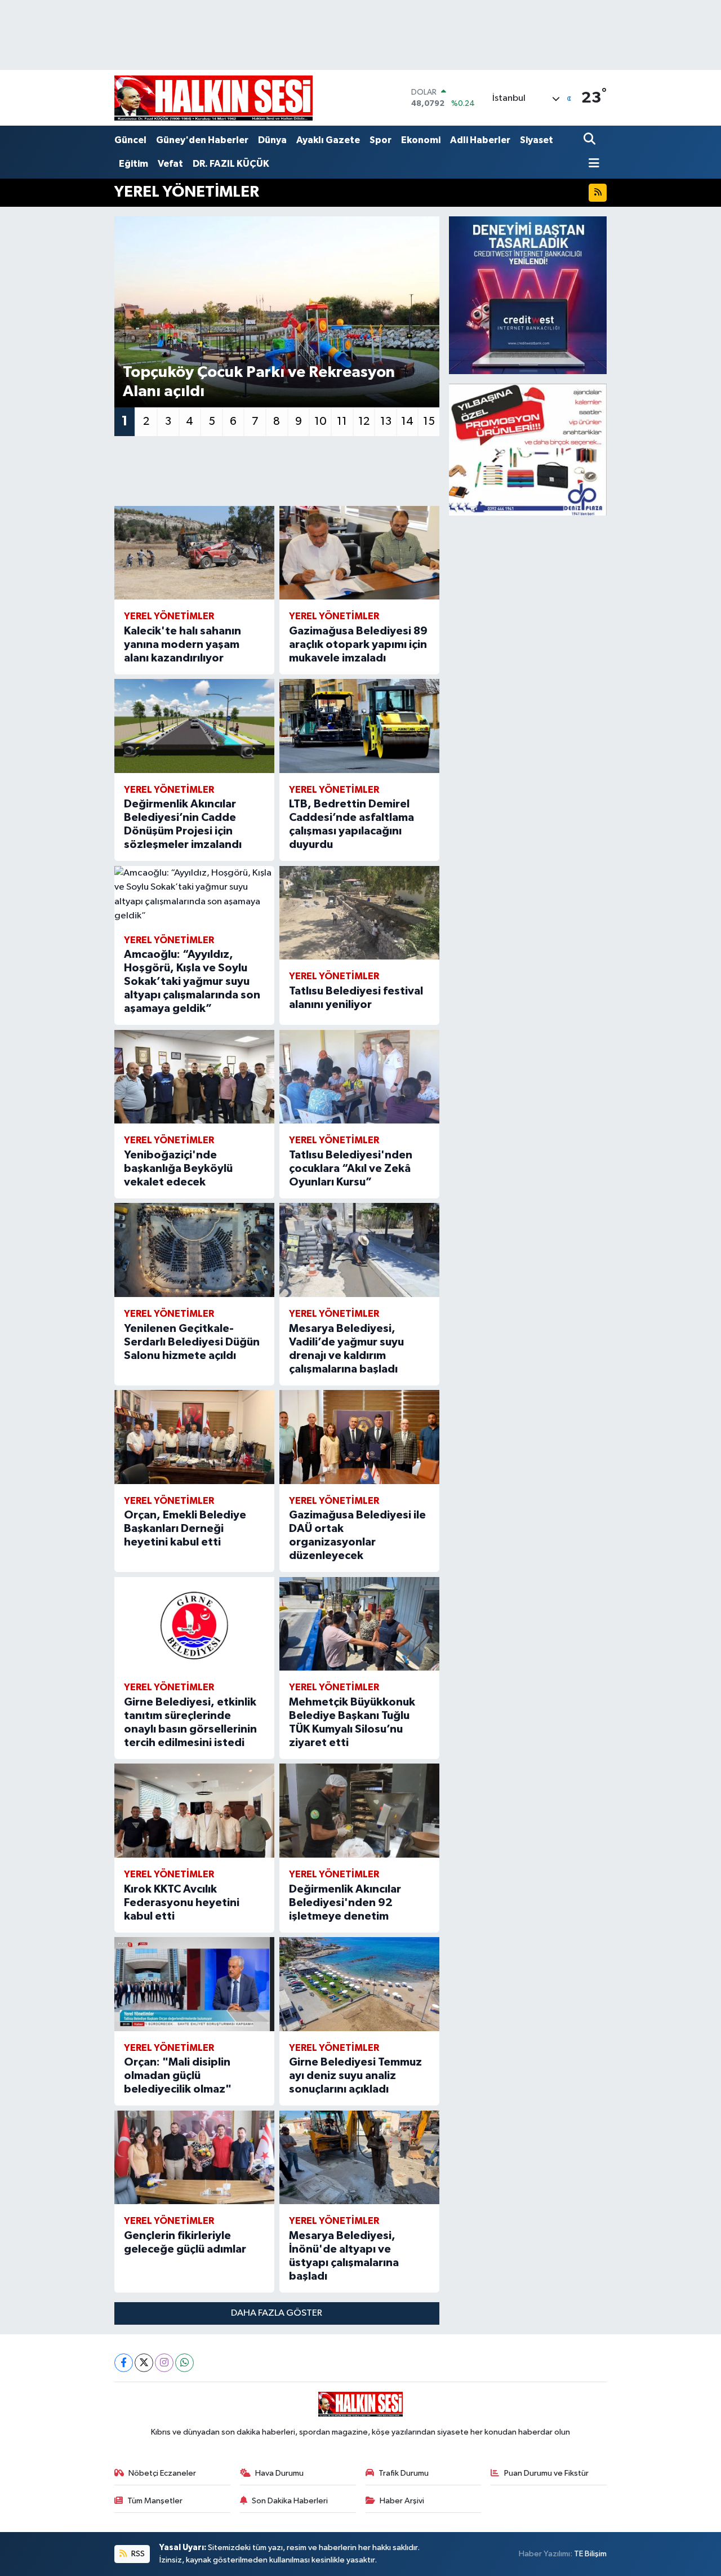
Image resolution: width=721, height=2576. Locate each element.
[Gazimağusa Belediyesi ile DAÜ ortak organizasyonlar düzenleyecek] (359, 1437)
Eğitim (133, 164)
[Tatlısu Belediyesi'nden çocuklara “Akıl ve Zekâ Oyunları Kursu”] (359, 1077)
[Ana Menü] (591, 164)
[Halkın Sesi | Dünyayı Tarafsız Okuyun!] (213, 98)
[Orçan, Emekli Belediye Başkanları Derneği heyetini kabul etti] (194, 1437)
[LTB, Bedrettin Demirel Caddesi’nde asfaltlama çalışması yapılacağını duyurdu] (359, 726)
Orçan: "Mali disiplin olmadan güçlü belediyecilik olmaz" (178, 2076)
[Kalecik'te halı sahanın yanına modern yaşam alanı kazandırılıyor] (194, 553)
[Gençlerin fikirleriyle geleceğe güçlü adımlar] (194, 2158)
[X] (144, 2363)
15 (429, 421)
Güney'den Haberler (202, 140)
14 (407, 421)
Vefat (170, 164)
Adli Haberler (480, 140)
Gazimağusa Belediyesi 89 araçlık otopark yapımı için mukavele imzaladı (358, 645)
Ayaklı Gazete (328, 140)
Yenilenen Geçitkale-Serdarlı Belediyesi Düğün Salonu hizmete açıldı (192, 1342)
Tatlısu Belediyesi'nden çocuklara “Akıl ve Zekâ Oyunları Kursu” (351, 1169)
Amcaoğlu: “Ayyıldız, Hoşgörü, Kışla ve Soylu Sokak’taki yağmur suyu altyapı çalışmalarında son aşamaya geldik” (192, 981)
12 (364, 421)
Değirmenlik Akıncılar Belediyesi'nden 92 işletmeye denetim (345, 1903)
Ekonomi (421, 140)
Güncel (130, 140)
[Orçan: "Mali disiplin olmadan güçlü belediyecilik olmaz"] (194, 1984)
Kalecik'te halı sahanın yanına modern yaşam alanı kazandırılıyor (183, 645)
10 (321, 421)
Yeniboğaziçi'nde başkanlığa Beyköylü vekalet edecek (178, 1169)
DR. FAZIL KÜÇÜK (231, 164)
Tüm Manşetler (155, 2501)
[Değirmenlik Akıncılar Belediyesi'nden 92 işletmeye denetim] (359, 1811)
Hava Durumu (279, 2473)
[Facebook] (124, 2363)
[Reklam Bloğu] (528, 295)
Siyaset (537, 140)
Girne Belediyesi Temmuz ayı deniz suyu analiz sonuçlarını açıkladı (355, 2076)
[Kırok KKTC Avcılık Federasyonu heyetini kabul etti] (194, 1811)
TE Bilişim (590, 2554)
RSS (137, 2554)
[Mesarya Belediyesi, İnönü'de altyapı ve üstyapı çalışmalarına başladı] (359, 2158)
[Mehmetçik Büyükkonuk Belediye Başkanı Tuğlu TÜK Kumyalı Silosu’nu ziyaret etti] (359, 1624)
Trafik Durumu (404, 2473)
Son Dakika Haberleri (290, 2501)
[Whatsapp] (184, 2363)
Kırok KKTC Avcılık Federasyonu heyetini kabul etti (182, 1903)
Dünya (272, 140)
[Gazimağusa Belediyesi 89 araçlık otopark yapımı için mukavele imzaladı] (359, 553)
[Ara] (591, 140)
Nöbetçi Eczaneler (162, 2473)
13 (386, 421)
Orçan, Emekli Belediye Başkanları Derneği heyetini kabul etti (185, 1529)
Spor (380, 140)
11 (342, 421)
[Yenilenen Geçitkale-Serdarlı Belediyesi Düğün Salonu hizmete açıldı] (194, 1250)
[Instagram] (164, 2363)
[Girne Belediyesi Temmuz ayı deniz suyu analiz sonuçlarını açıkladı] (359, 1984)
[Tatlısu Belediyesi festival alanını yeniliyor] (359, 913)
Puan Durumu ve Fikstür (546, 2473)
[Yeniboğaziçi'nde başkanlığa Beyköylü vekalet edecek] (194, 1077)
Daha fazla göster (277, 2313)
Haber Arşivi (402, 2501)
